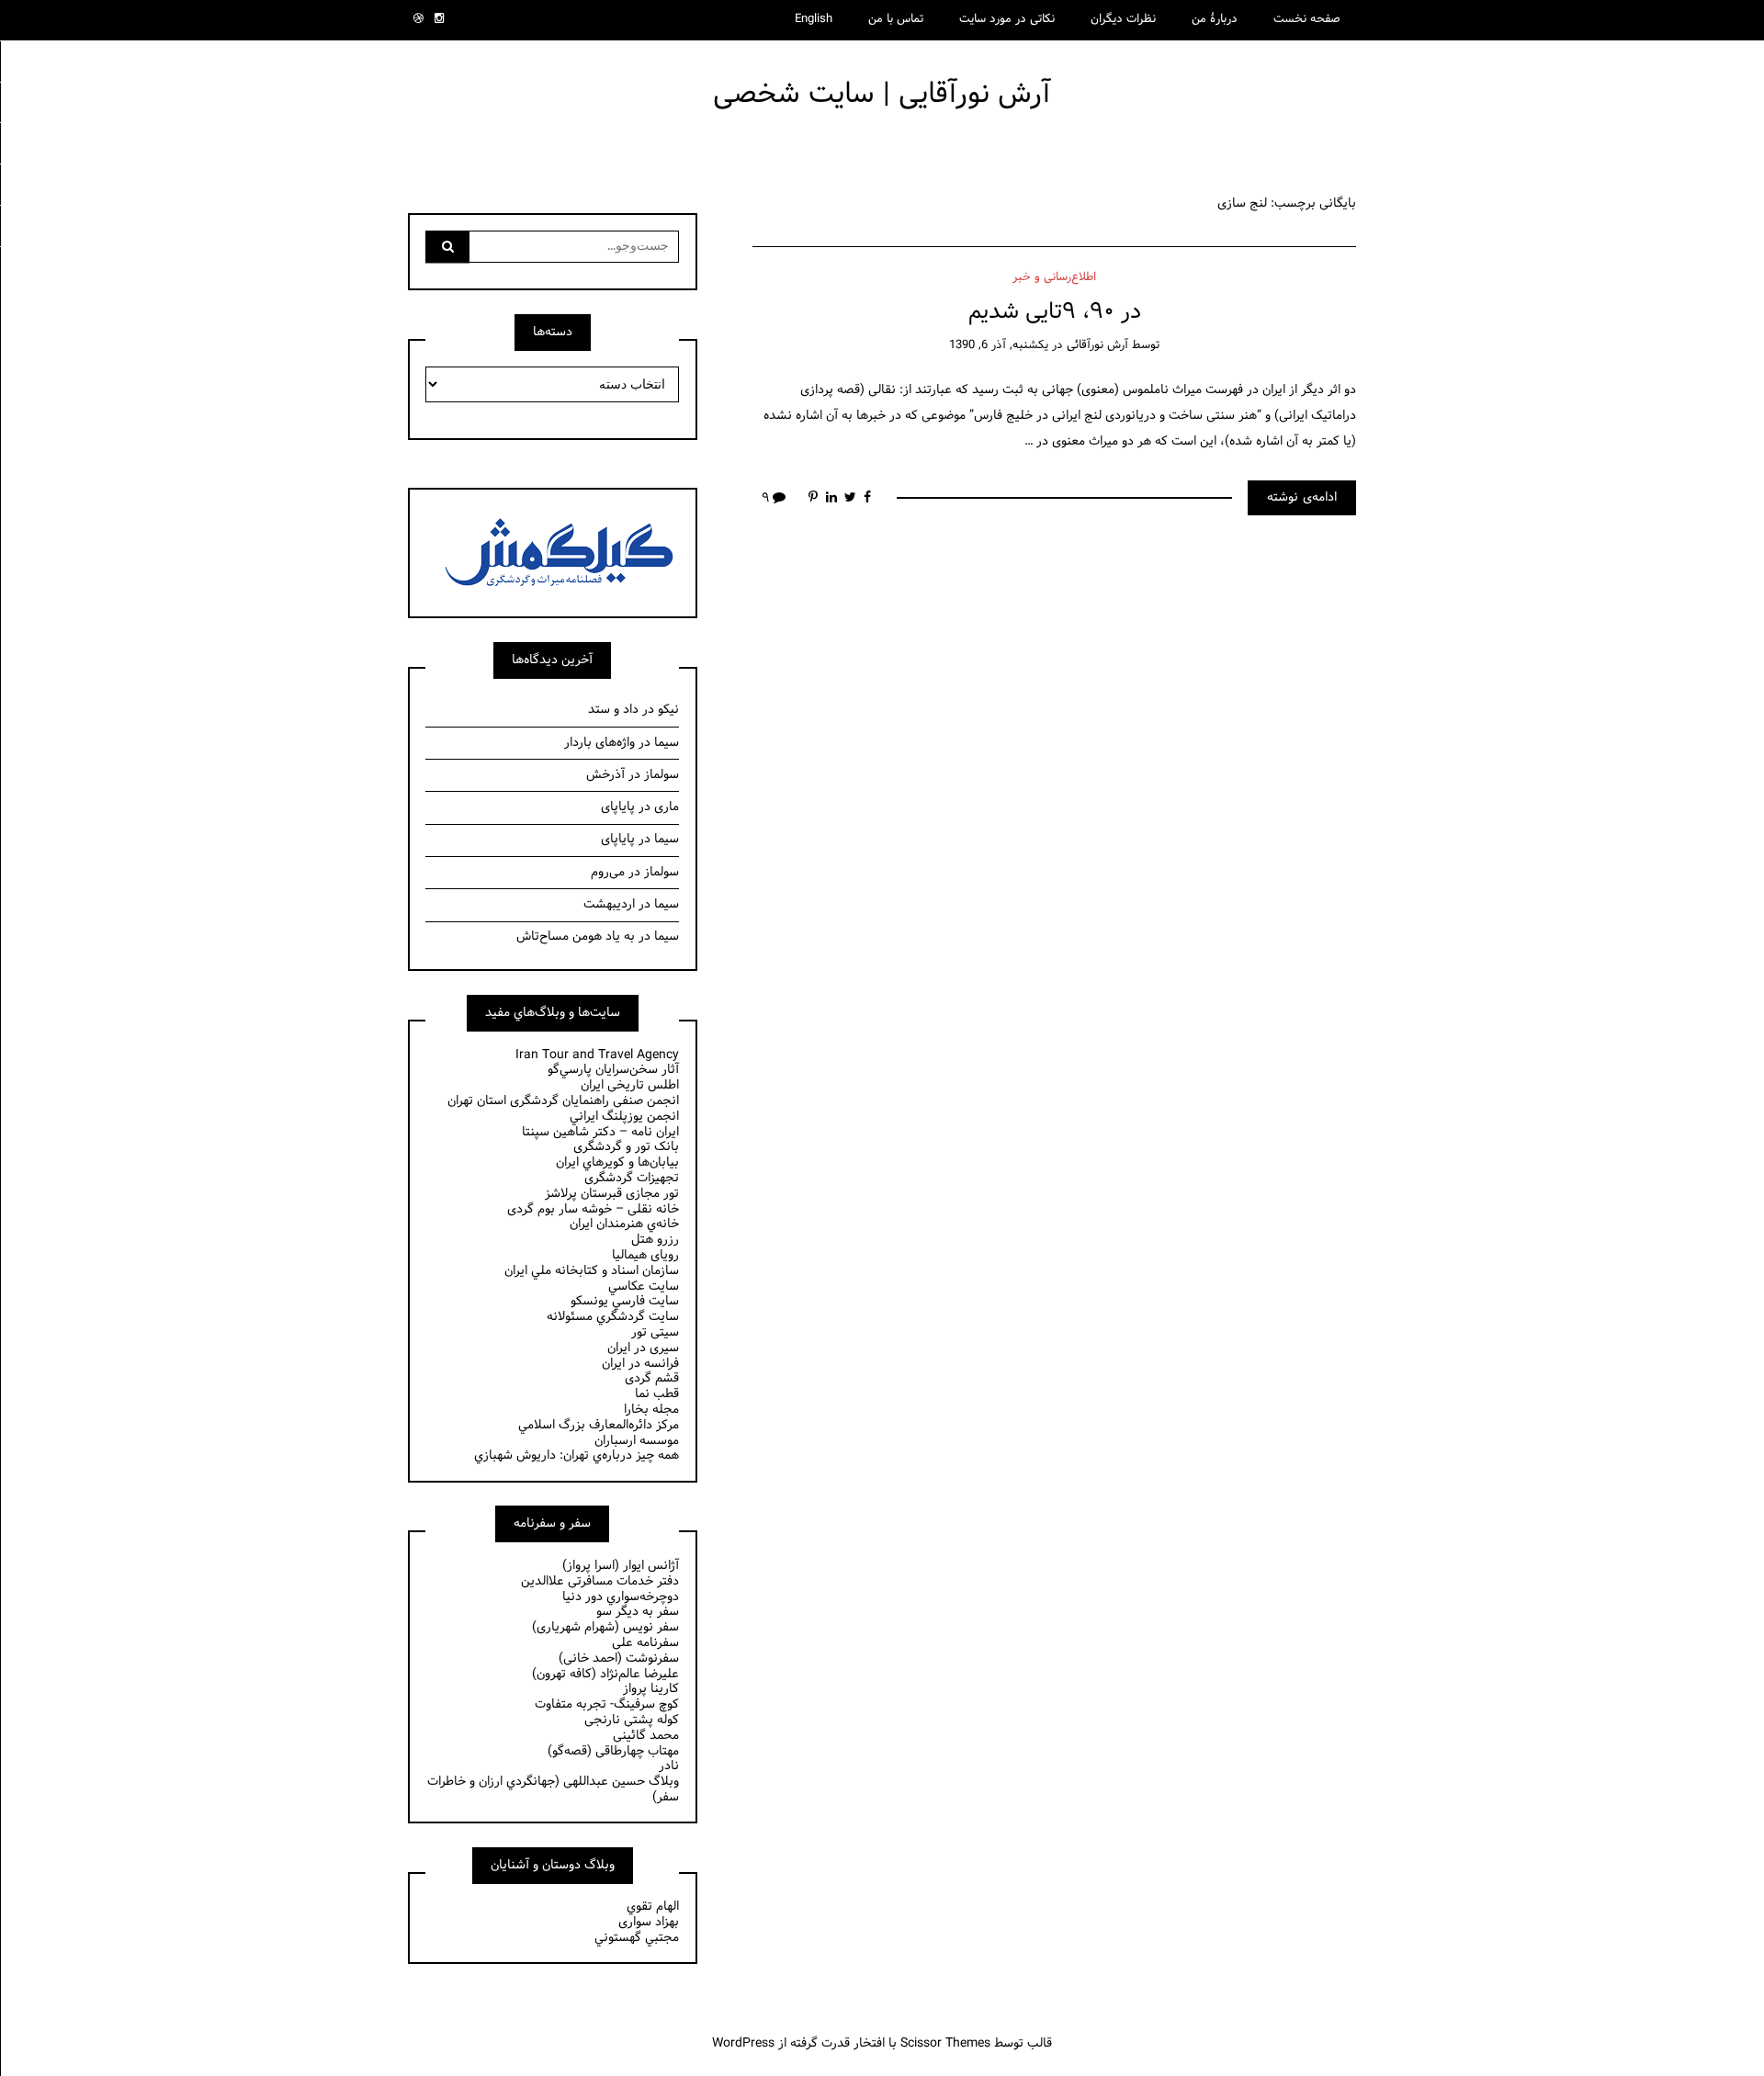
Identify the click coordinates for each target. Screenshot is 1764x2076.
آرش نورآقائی (1097, 345)
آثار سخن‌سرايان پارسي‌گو (613, 1070)
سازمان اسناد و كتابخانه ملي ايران (592, 1271)
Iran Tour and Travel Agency (597, 1055)
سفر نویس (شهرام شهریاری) (605, 1627)
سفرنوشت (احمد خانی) (619, 1659)
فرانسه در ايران (640, 1364)
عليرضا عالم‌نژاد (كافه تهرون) (605, 1674)
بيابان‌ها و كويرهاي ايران (617, 1162)
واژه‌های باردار (599, 743)
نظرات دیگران (1123, 19)
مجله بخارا (651, 1410)
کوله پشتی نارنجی (632, 1720)
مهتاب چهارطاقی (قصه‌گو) (613, 1751)
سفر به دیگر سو (638, 1612)
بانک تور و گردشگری (626, 1147)
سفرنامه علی (645, 1643)
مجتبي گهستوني (637, 1938)
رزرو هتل (655, 1240)
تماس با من (896, 19)
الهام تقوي (653, 1907)
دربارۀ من (1215, 19)
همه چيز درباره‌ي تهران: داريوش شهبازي (577, 1455)
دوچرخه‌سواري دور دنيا (621, 1597)
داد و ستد (613, 710)
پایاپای (618, 807)
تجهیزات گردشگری (632, 1178)
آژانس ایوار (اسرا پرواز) (621, 1566)
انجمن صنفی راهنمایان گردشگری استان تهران (563, 1101)
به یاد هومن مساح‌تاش (576, 936)
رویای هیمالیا (645, 1255)
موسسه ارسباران (637, 1441)
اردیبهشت (609, 904)
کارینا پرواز (651, 1689)
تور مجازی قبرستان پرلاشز (612, 1194)
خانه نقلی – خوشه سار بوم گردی (593, 1209)
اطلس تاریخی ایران (630, 1085)
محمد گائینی (646, 1736)
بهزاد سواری (649, 1922)
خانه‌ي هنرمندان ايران (624, 1224)
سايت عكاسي (644, 1286)
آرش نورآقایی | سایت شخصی (882, 94)
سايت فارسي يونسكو (625, 1301)
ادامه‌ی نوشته (1302, 497)
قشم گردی (652, 1378)
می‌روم (608, 872)
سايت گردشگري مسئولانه (613, 1317)
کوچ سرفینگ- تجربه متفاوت (607, 1704)
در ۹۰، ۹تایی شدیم (1055, 312)
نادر (669, 1766)
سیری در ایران (643, 1348)
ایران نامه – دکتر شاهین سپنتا (600, 1132)
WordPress (743, 2043)
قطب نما (657, 1394)
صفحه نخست (1307, 19)
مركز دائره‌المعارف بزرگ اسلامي (599, 1425)
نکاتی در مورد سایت (1007, 19)
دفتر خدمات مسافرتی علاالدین (600, 1581)
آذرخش (605, 775)
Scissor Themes (945, 2043)
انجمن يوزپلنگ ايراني (624, 1117)
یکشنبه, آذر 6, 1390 (999, 345)
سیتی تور (655, 1332)
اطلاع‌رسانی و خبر (1054, 277)
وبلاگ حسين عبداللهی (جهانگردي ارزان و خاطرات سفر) (553, 1789)
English (814, 19)
